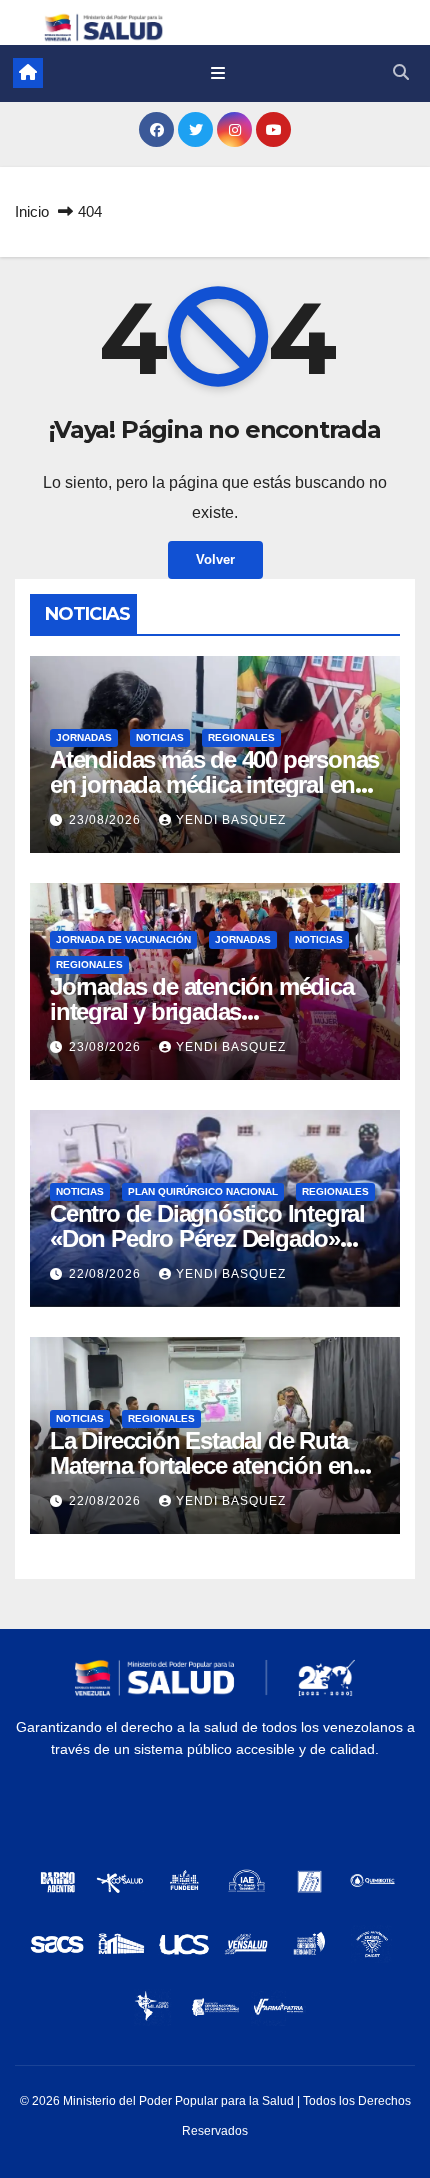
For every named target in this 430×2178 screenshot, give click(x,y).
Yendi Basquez (231, 820)
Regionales (241, 737)
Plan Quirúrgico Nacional (203, 1191)
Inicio (32, 211)
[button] (401, 72)
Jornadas (84, 737)
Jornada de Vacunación (123, 939)
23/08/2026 (107, 820)
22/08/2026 (107, 1274)
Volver (215, 559)
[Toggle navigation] (217, 73)
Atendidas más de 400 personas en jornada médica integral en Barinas (214, 784)
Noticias (160, 737)
